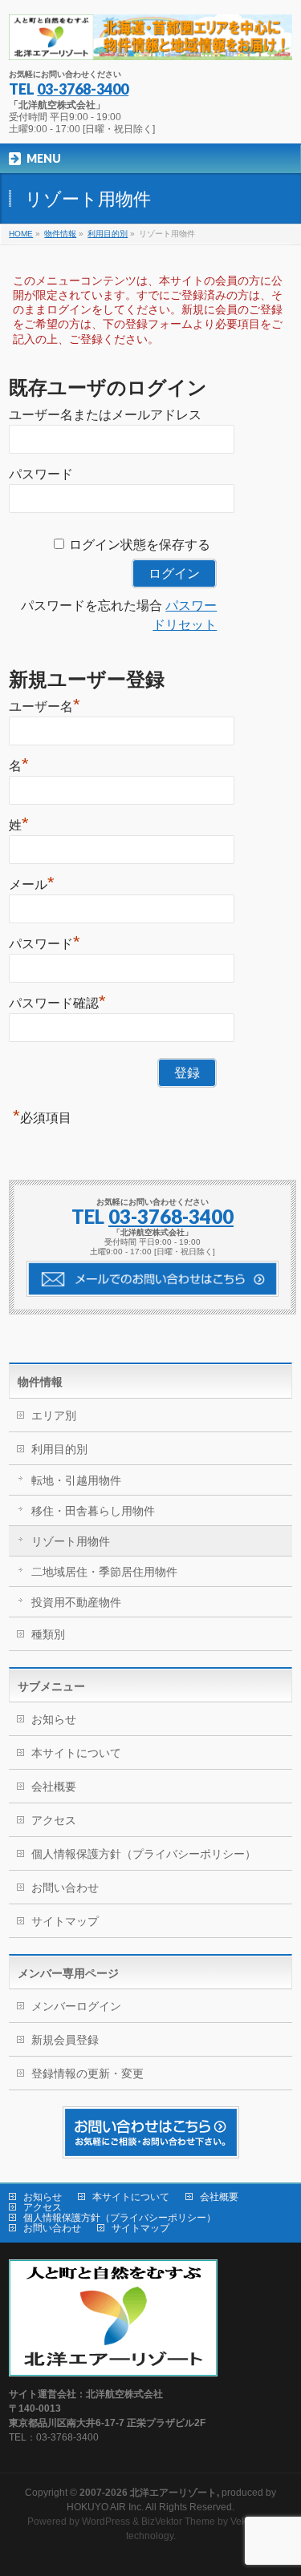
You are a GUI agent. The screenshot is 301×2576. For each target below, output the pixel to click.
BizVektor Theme (178, 2521)
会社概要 (54, 1787)
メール (32, 882)
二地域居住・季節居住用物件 (104, 1572)
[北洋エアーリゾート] (150, 42)
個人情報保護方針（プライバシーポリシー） (144, 1854)
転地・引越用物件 (76, 1480)
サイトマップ (65, 1921)
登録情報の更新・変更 (87, 2073)
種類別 (48, 1634)
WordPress (106, 2521)
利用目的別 (59, 1449)
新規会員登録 (65, 2040)
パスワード (41, 474)
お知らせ (54, 1719)
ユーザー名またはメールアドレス (105, 415)
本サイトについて (76, 1753)
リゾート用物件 (71, 1541)
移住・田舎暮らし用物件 (93, 1511)
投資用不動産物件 (76, 1602)
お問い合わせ (65, 1888)
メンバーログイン (76, 2006)
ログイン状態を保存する (140, 545)
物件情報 (40, 1382)
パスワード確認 (57, 1001)
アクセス (54, 1820)
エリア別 (54, 1415)
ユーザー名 (45, 705)
